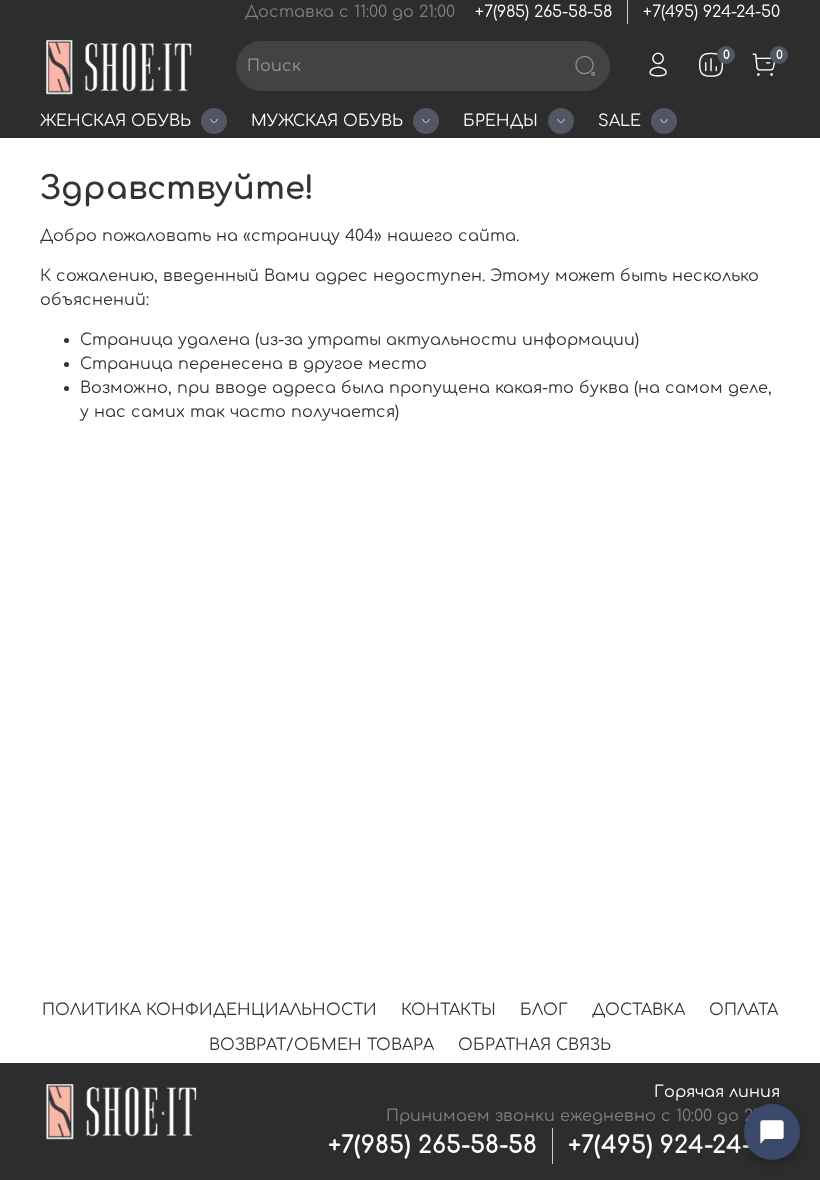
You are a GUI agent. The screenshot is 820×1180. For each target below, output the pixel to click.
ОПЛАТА (743, 1010)
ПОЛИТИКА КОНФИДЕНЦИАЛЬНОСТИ (209, 1010)
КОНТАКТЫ (448, 1010)
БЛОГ (544, 1010)
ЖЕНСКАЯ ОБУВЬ (115, 121)
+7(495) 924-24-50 (711, 12)
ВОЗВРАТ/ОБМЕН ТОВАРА (321, 1045)
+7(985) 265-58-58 (543, 12)
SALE (619, 121)
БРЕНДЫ (500, 121)
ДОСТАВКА (638, 1010)
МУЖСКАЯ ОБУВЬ (327, 121)
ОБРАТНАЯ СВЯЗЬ (534, 1045)
